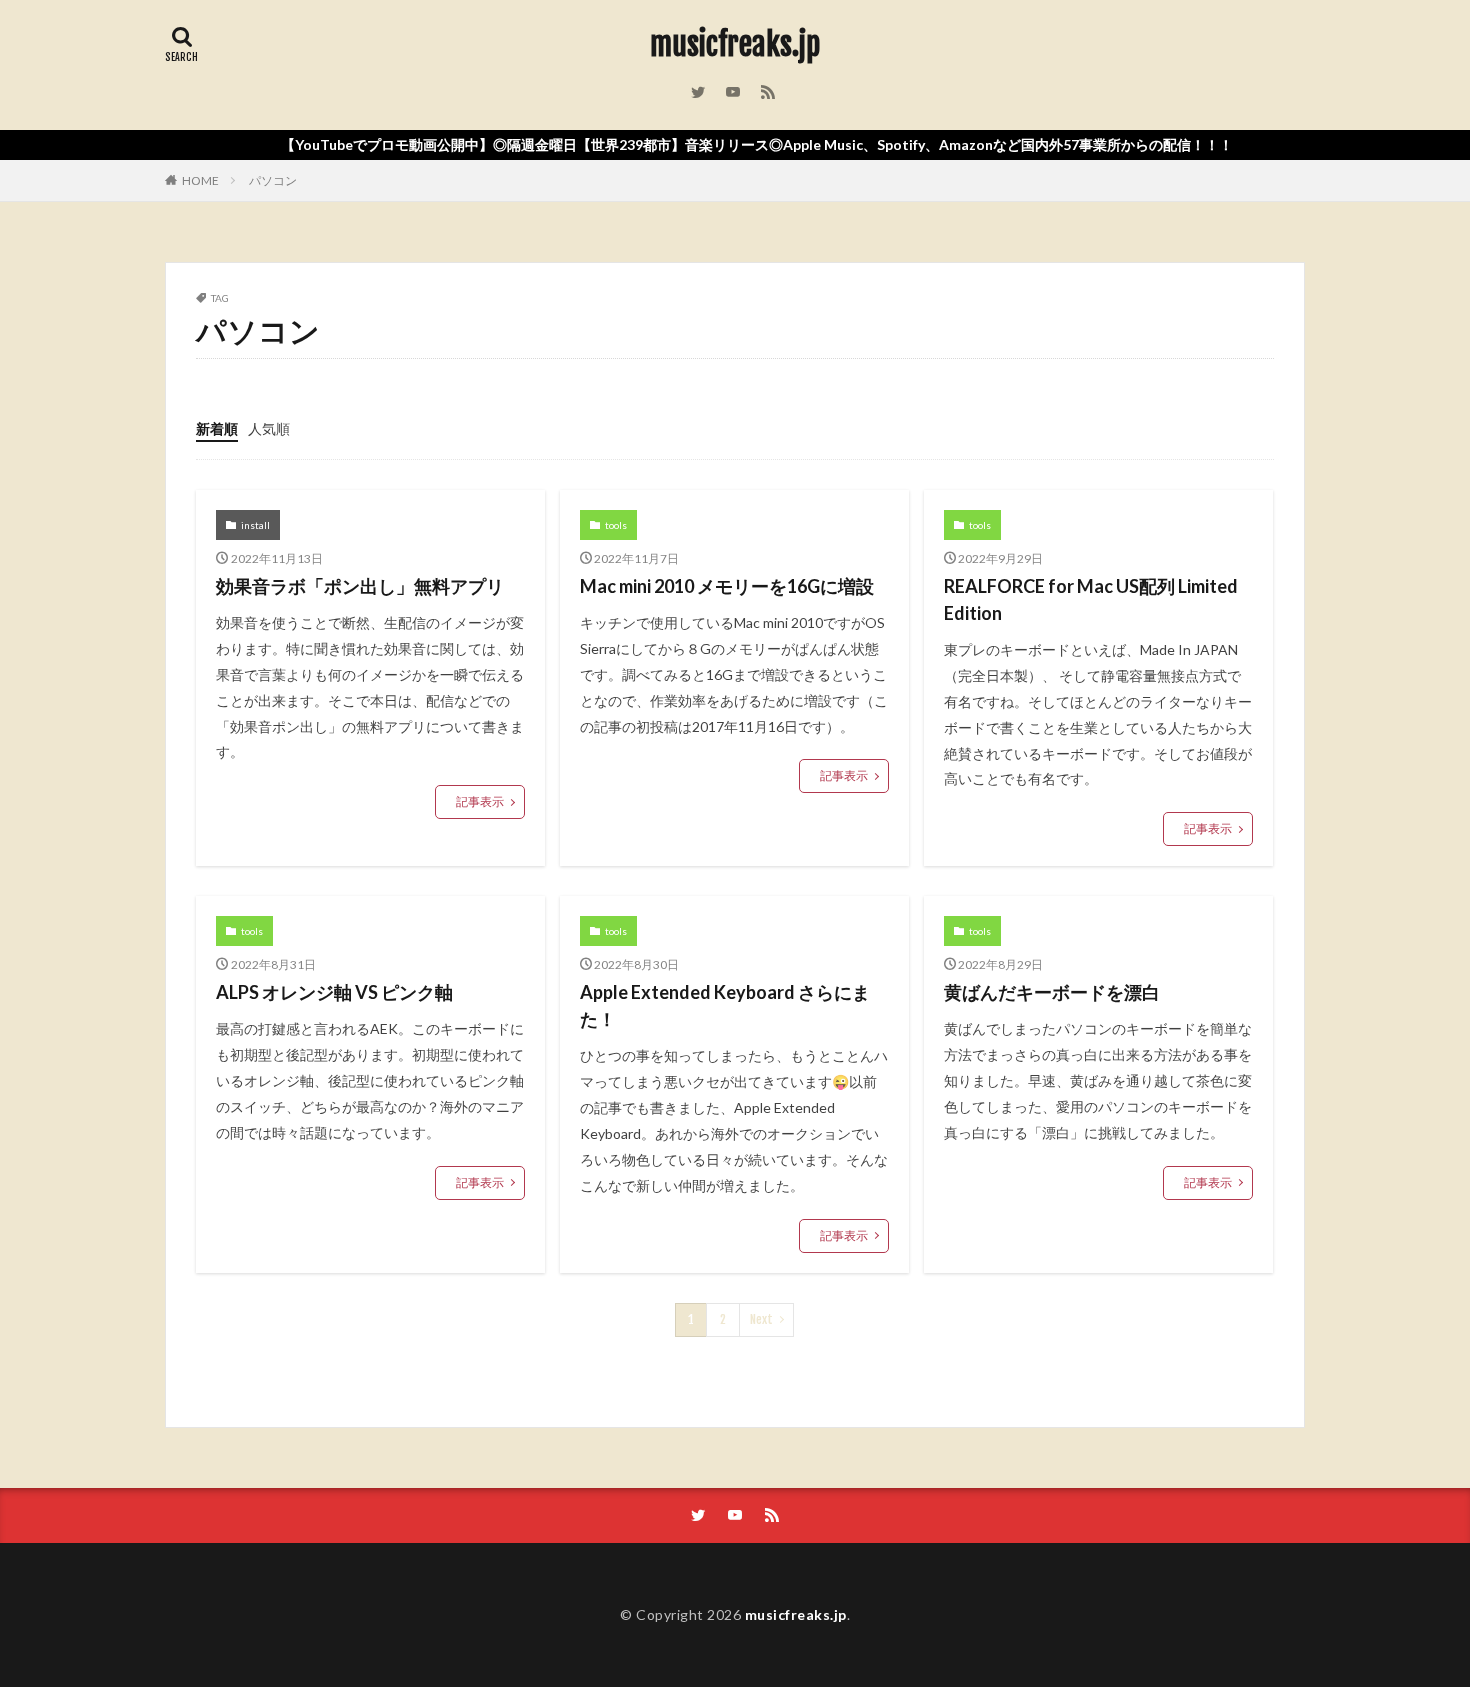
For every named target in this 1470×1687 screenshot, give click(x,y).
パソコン (273, 180)
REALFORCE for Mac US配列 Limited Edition (1091, 599)
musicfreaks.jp (735, 45)
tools (616, 525)
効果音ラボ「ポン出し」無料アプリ (360, 586)
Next (761, 1319)
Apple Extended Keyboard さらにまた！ (725, 1005)
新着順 (217, 428)
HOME (200, 180)
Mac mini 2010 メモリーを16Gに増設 (727, 586)
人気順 (269, 428)
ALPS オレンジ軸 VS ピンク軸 (334, 992)
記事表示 (480, 801)
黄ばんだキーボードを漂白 (1052, 992)
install (255, 525)
